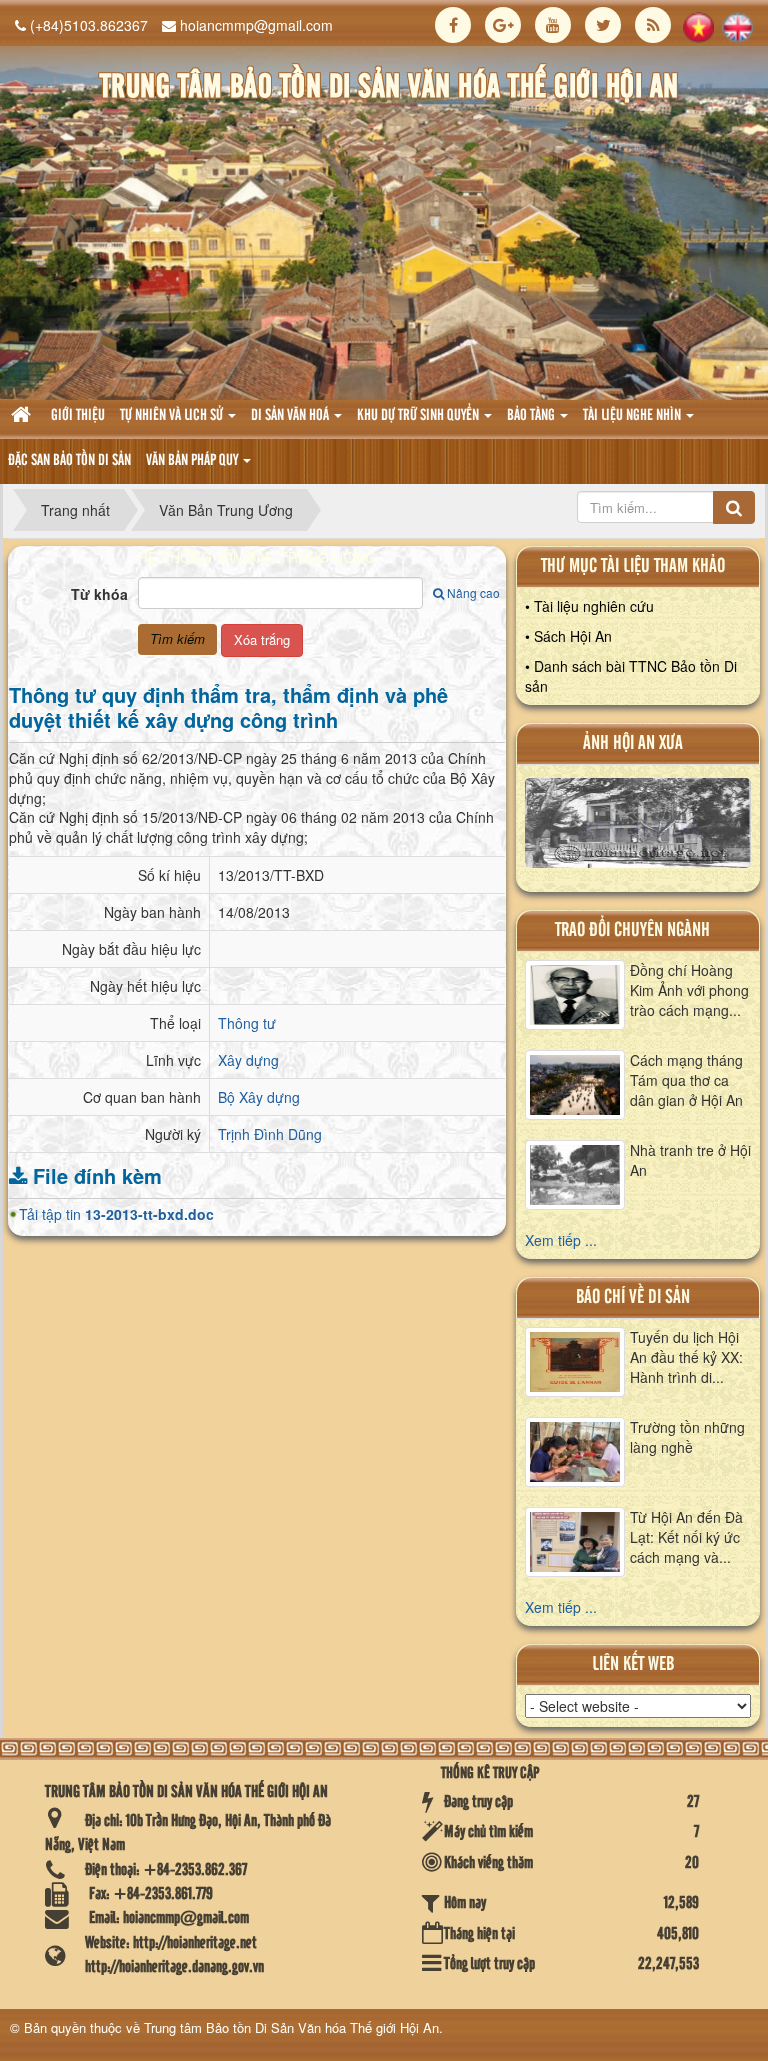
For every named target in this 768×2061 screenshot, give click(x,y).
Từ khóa (99, 594)
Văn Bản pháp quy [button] (193, 461)
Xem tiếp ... (561, 1240)
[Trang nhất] (23, 416)
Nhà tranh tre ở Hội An (690, 1160)
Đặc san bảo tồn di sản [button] (69, 461)
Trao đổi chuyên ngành (632, 930)
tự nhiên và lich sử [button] (173, 416)
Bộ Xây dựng (259, 1097)
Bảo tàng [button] (532, 416)
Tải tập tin (116, 1214)
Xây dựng (248, 1060)
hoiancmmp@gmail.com (256, 25)
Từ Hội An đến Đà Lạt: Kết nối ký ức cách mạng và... (686, 1537)
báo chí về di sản (633, 1297)
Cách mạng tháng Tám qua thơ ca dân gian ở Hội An (686, 1080)
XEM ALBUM (638, 828)
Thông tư (247, 1023)
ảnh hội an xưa (633, 743)
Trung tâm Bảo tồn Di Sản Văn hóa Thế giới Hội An (291, 2027)
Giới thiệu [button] (78, 416)
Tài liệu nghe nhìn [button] (633, 416)
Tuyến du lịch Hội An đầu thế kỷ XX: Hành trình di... (686, 1357)
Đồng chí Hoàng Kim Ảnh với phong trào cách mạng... (689, 990)
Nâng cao (473, 592)
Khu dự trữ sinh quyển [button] (419, 416)
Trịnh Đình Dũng (270, 1134)
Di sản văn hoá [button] (291, 416)
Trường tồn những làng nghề (687, 1437)
